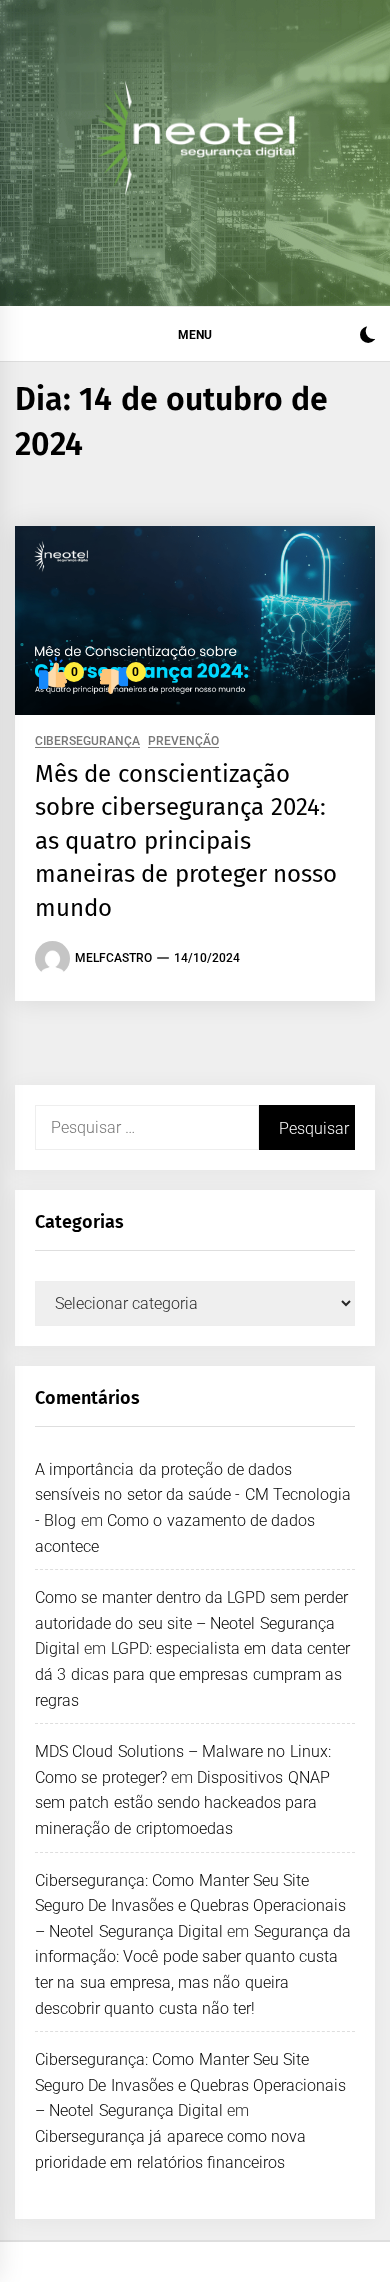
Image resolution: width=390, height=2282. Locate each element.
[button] (367, 337)
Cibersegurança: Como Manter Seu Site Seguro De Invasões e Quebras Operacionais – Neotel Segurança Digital (191, 1906)
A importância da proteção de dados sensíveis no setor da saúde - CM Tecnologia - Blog (193, 1495)
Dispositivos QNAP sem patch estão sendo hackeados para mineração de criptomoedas (182, 1803)
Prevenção (183, 741)
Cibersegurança (87, 741)
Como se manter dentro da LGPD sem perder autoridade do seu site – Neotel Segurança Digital (191, 1623)
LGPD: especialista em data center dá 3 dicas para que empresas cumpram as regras (192, 1674)
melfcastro (113, 958)
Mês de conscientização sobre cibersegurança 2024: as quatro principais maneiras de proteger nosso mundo (186, 841)
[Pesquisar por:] (147, 1127)
